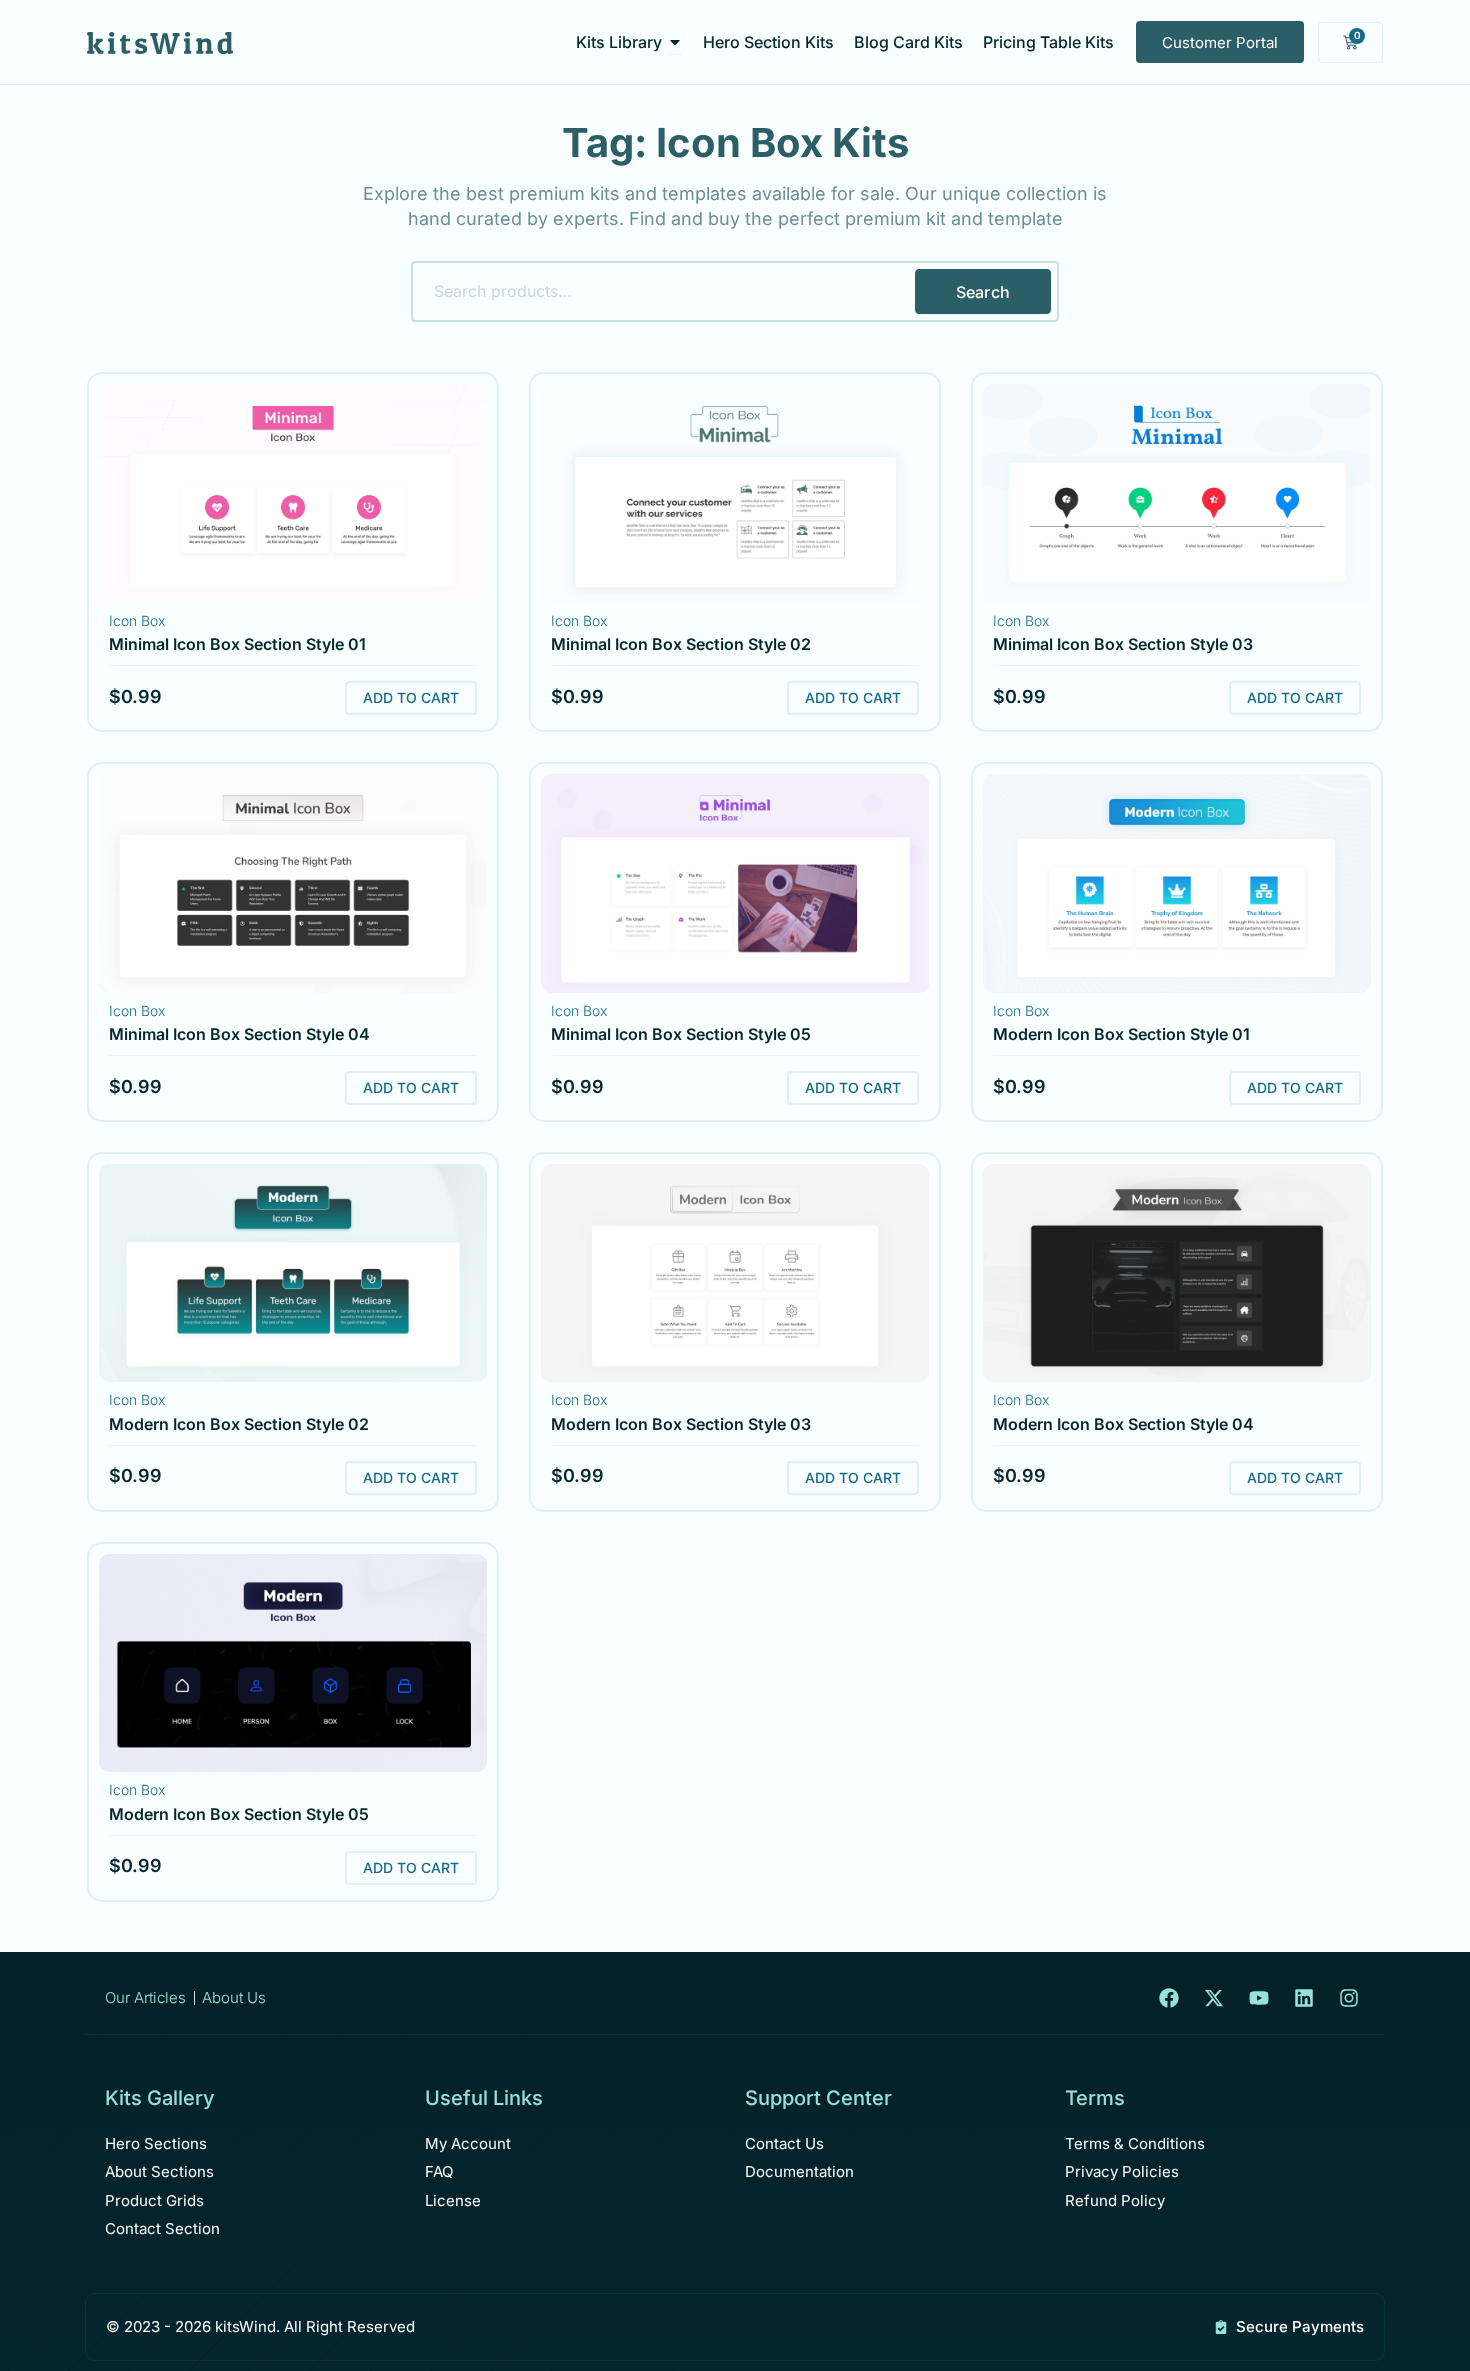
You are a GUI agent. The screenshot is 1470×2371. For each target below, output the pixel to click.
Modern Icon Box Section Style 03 (681, 1424)
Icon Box (137, 620)
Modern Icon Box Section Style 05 (239, 1814)
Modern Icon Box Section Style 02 (239, 1424)
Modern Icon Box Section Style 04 (1123, 1424)
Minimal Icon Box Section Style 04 (239, 1034)
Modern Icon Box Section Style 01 (1121, 1034)
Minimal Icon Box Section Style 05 (681, 1034)
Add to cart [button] (411, 697)
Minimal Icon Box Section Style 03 (1123, 644)
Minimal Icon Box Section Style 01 (237, 644)
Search (983, 292)
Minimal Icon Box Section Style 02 (681, 644)
